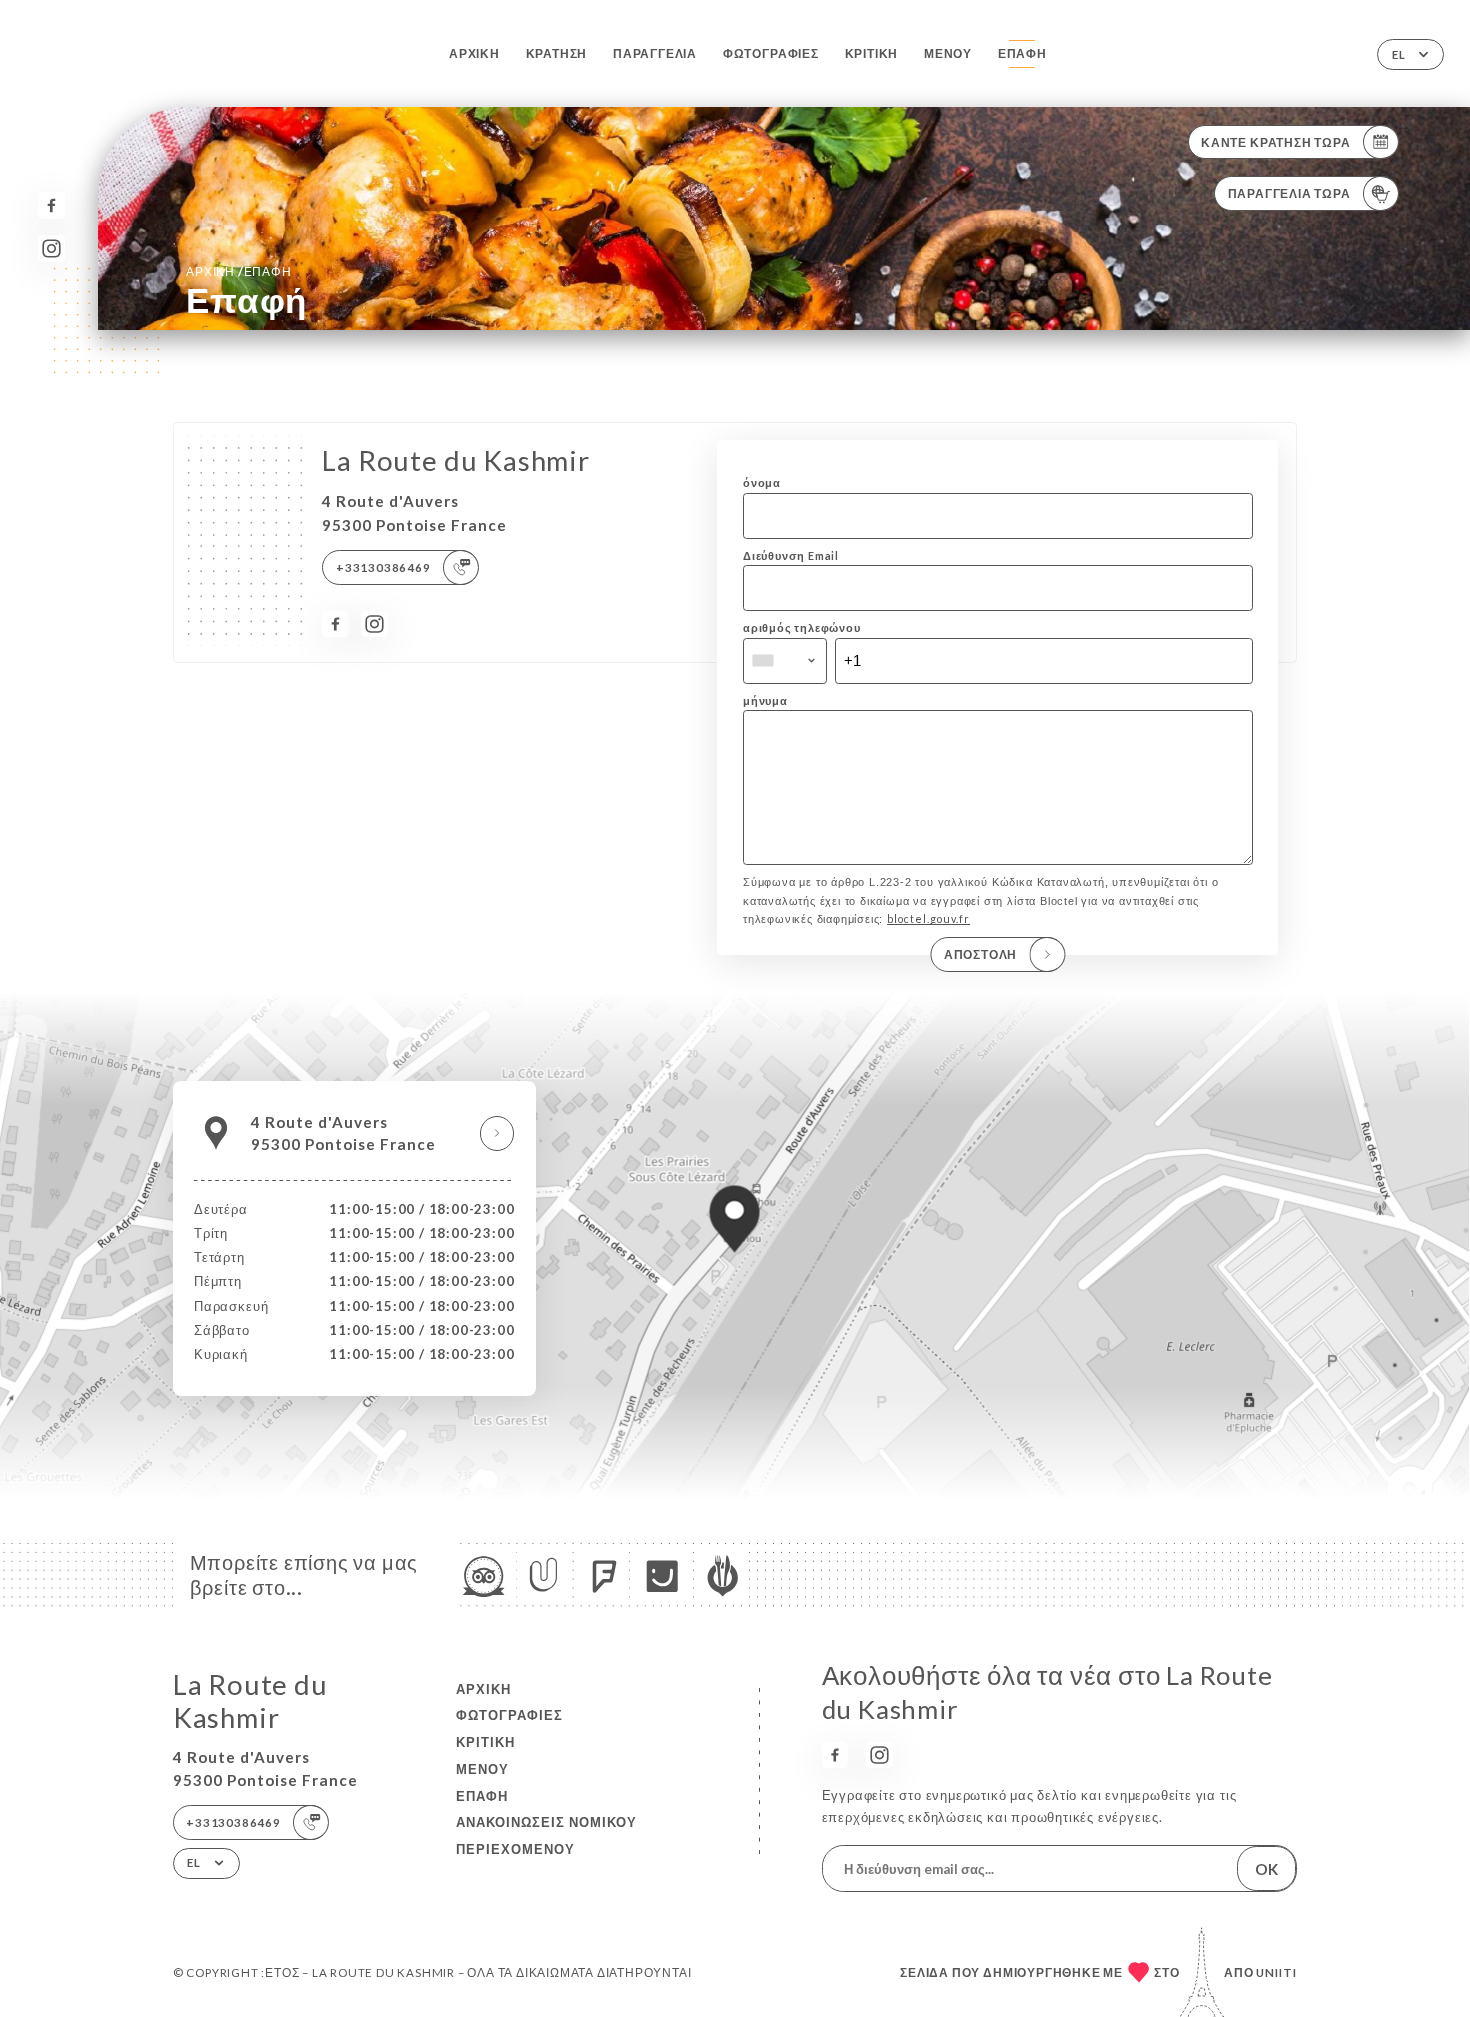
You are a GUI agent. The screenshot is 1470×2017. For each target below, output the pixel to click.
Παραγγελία (655, 53)
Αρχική (474, 53)
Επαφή (1022, 53)
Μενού (948, 53)
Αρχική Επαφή (238, 271)
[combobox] (785, 661)
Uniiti (1276, 1972)
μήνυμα (765, 700)
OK (1266, 1869)
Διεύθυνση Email (791, 555)
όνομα (762, 482)
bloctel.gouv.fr (928, 918)
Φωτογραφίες (771, 53)
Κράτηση (557, 53)
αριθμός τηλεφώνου (802, 627)
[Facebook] (51, 205)
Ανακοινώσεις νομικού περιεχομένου (546, 1835)
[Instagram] (51, 248)
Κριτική (872, 53)
